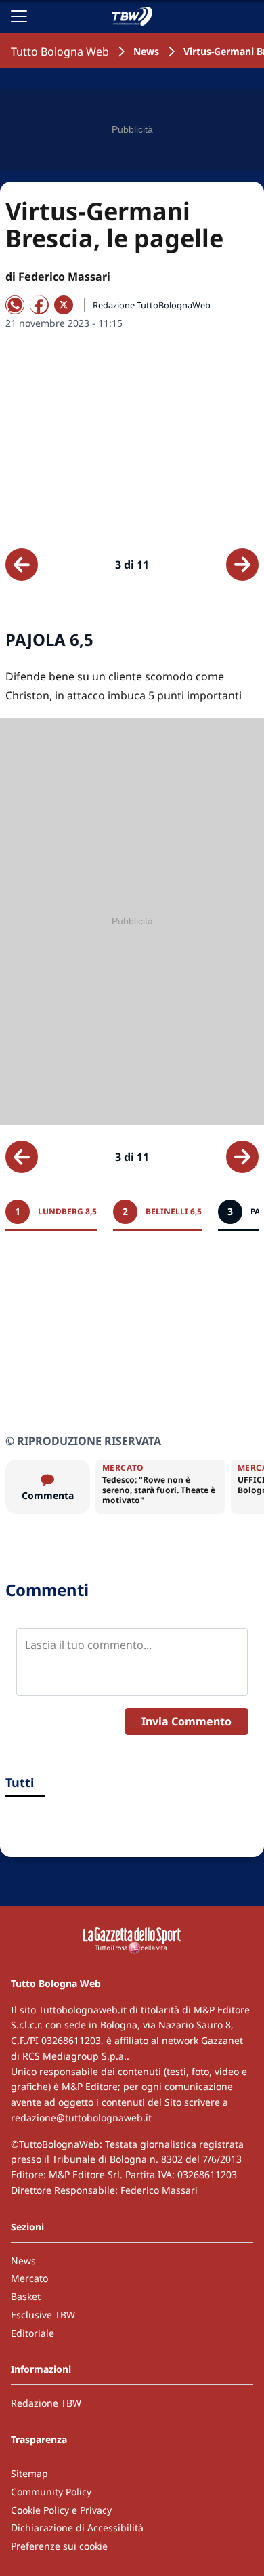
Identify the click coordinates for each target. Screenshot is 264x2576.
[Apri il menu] (19, 16)
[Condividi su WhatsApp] (15, 305)
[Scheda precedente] (22, 565)
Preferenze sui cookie (59, 2546)
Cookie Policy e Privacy (61, 2510)
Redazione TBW (46, 2403)
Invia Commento (186, 1721)
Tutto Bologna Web (60, 52)
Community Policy (51, 2492)
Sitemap (29, 2473)
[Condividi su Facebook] (39, 305)
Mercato (29, 2278)
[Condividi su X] (64, 305)
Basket (26, 2296)
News (146, 51)
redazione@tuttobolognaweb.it (81, 2118)
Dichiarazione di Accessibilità (77, 2528)
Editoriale (32, 2333)
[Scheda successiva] (242, 565)
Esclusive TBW (43, 2315)
